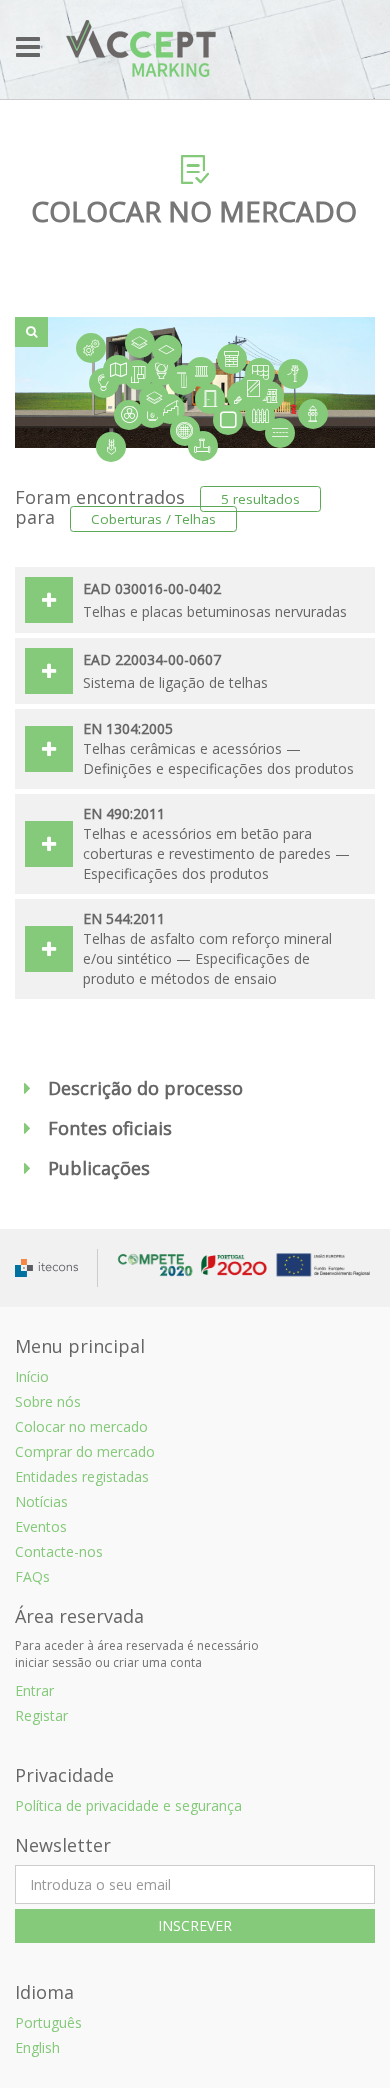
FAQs (32, 1576)
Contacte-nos (59, 1551)
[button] (195, 1089)
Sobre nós (48, 1401)
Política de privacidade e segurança (128, 1805)
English (37, 2047)
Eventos (41, 1526)
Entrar (34, 1690)
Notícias (41, 1501)
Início (32, 1376)
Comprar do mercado (85, 1451)
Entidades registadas (82, 1476)
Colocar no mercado (81, 1426)
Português (48, 2022)
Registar (41, 1715)
